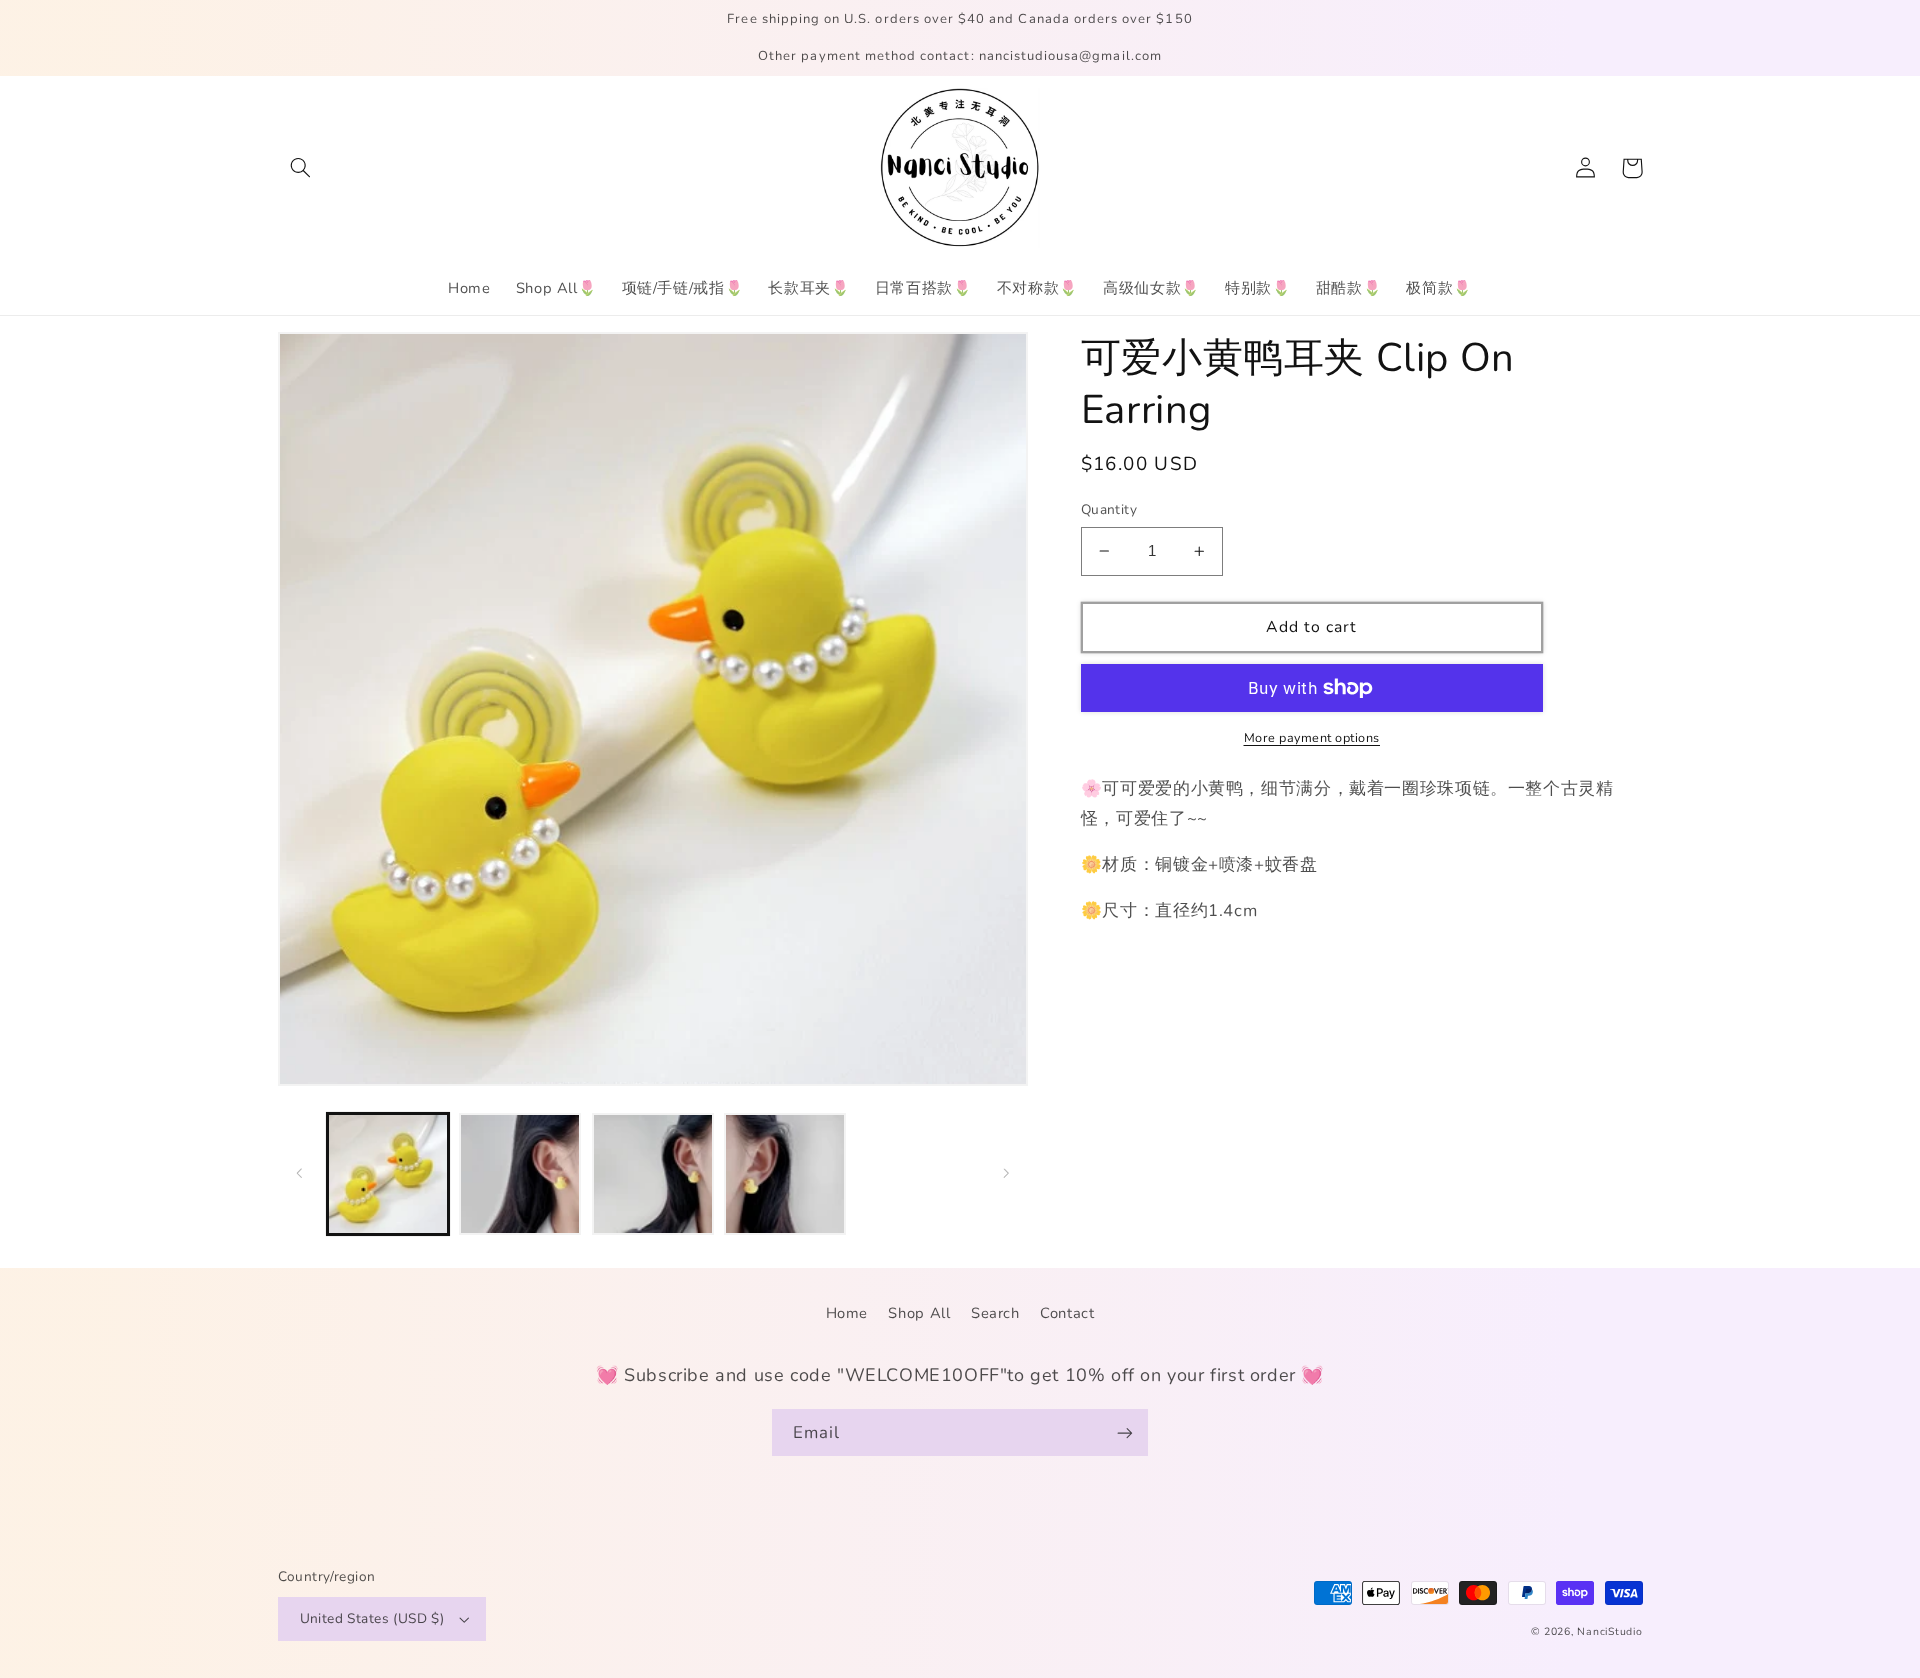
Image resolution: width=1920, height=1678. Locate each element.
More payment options (1312, 737)
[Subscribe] (1125, 1432)
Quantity (1109, 509)
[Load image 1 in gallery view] (388, 1174)
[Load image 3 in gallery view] (653, 1174)
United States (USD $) (372, 1618)
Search (995, 1313)
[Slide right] (1006, 1174)
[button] (301, 168)
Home (847, 1313)
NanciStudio (1609, 1631)
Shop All (919, 1313)
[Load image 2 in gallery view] (520, 1174)
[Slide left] (300, 1174)
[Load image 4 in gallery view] (785, 1174)
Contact (1067, 1313)
